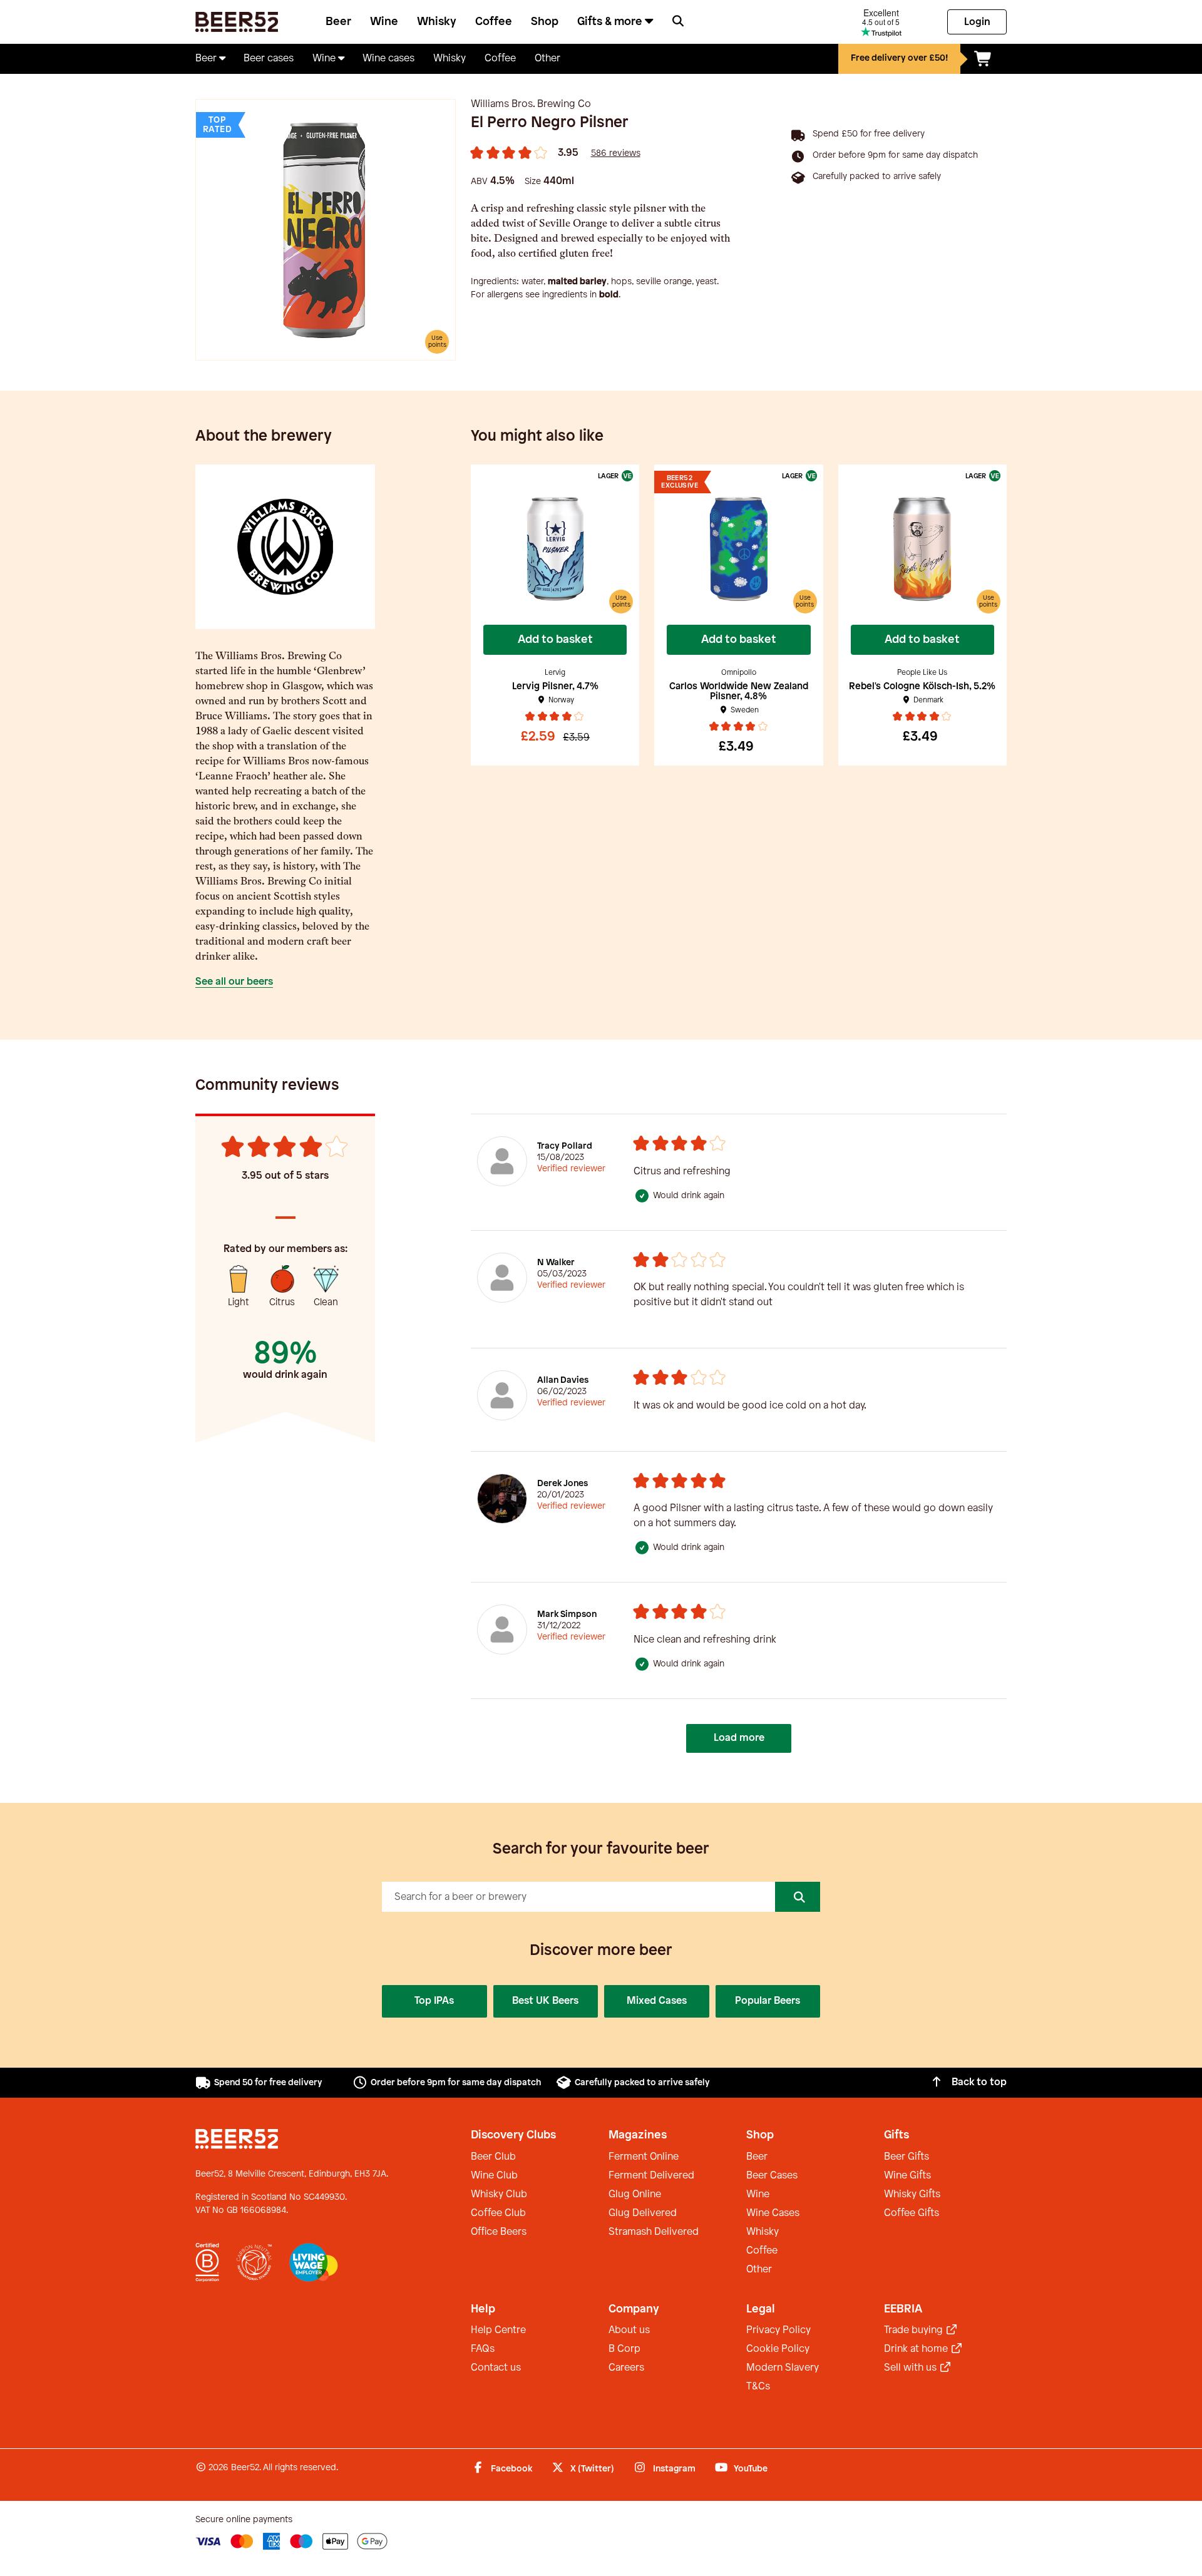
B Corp (624, 2349)
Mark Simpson (567, 1615)
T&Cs (758, 2387)
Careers (626, 2368)
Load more (739, 1738)
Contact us (496, 2368)
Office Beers (499, 2232)
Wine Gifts (907, 2176)
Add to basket (555, 640)
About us (629, 2330)
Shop (545, 22)
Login (977, 22)
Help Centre (498, 2330)
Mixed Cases (657, 2001)
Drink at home (917, 2349)
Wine (384, 22)
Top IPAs (434, 2001)
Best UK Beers (545, 2001)
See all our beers (234, 982)
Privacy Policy (778, 2330)
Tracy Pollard (565, 1147)
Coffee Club (498, 2213)
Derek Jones (562, 1484)
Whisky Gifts (912, 2194)
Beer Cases (772, 2176)
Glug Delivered (643, 2213)
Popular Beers (768, 2001)
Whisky (437, 22)
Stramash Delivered (654, 2232)
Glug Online (635, 2194)
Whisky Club (499, 2194)
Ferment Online (644, 2157)
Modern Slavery (783, 2368)
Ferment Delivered (651, 2176)
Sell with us (912, 2368)
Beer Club (493, 2157)
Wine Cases (773, 2213)
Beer (338, 22)
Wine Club (494, 2176)
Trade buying (915, 2330)
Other (759, 2270)
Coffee (494, 22)
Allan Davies (563, 1381)
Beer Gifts (907, 2157)
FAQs (483, 2349)
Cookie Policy (778, 2349)
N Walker (556, 1263)
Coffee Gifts (912, 2213)
